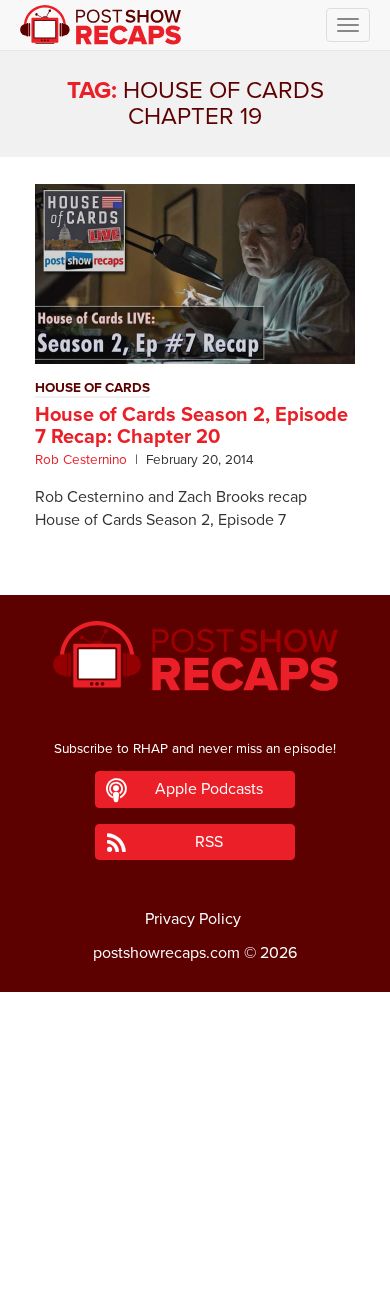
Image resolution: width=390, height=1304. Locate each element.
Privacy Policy (193, 919)
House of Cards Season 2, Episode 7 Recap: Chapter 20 (191, 426)
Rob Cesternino (81, 460)
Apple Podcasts (209, 789)
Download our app (195, 1277)
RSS (209, 842)
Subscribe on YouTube (195, 1232)
